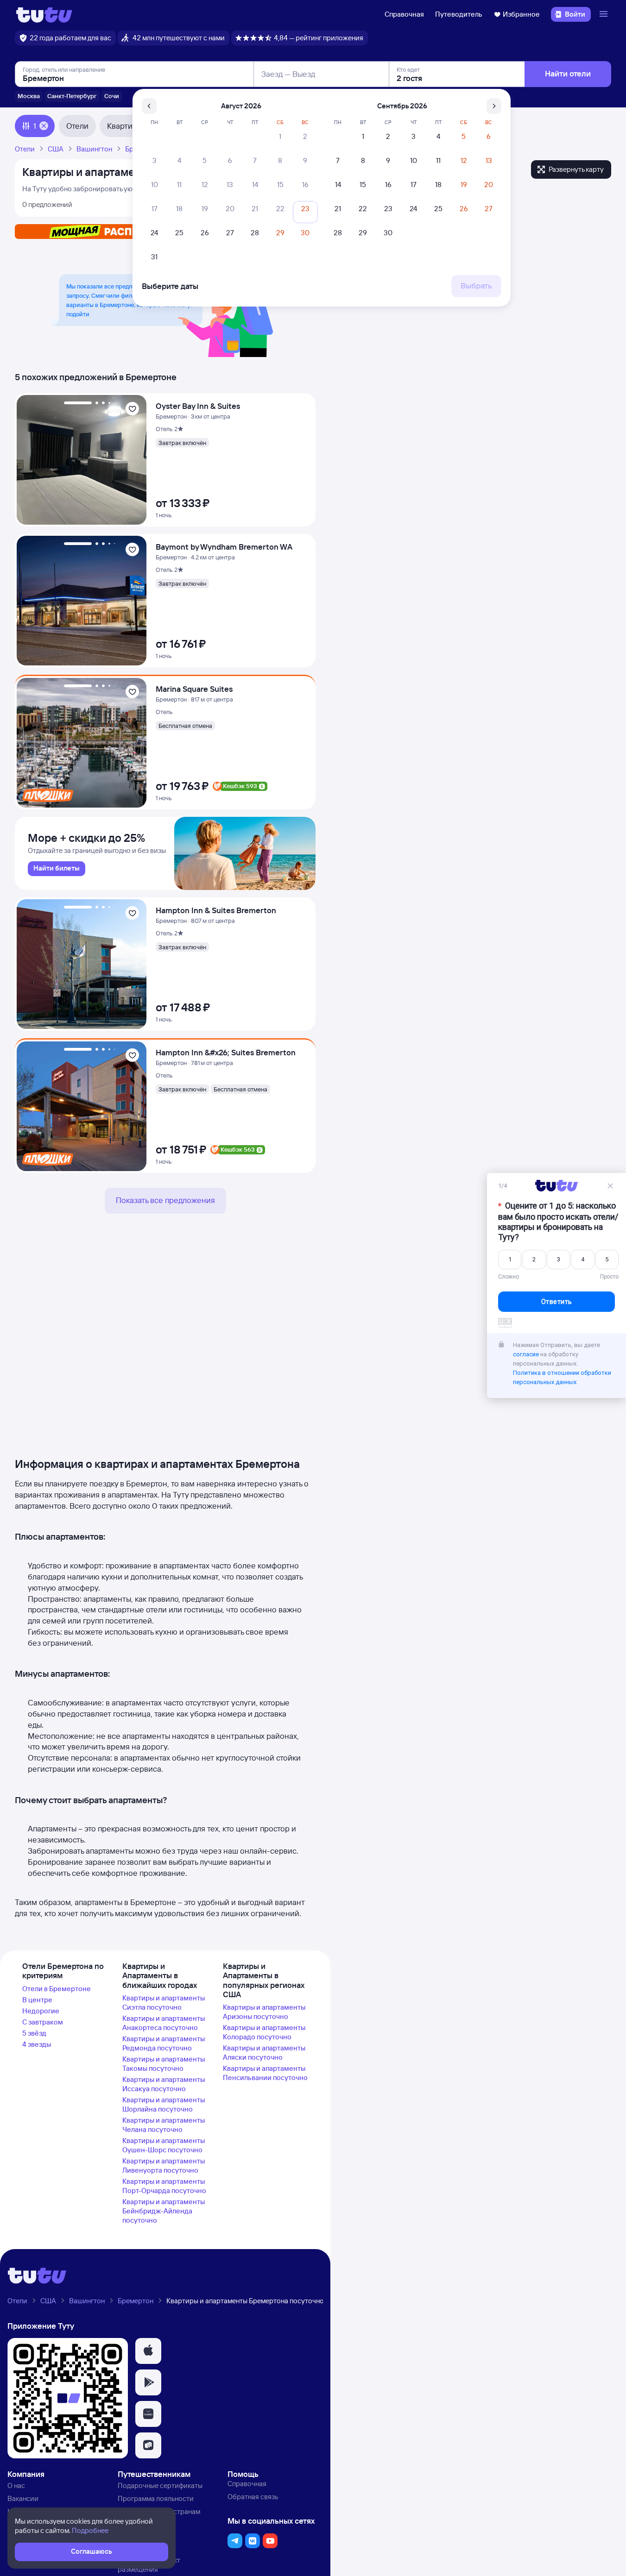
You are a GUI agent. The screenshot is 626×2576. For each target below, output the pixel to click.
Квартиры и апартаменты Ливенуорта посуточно (164, 2165)
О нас (16, 2485)
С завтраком (43, 2022)
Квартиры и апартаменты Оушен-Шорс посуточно (164, 2145)
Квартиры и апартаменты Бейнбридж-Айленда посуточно (164, 2211)
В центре (37, 2000)
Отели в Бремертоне (57, 1989)
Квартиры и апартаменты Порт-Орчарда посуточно (164, 2186)
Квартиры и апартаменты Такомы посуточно (164, 2064)
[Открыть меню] (605, 14)
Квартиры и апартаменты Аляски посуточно (264, 2053)
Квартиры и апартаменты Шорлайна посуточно (164, 2104)
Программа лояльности (156, 2498)
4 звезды (37, 2044)
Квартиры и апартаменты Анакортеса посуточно (164, 2023)
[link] (57, 869)
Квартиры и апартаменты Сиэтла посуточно (164, 2003)
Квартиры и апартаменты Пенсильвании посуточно (265, 2073)
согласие (526, 1357)
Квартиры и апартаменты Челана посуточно (164, 2125)
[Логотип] (44, 14)
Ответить (557, 1304)
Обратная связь (253, 2497)
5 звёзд (34, 2033)
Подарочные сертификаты (160, 2485)
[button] (148, 2351)
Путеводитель (459, 14)
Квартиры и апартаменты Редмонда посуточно (164, 2043)
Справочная (404, 14)
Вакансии (23, 2498)
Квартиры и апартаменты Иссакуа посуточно (164, 2084)
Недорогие (41, 2011)
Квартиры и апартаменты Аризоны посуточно (264, 2012)
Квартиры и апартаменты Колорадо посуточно (264, 2032)
